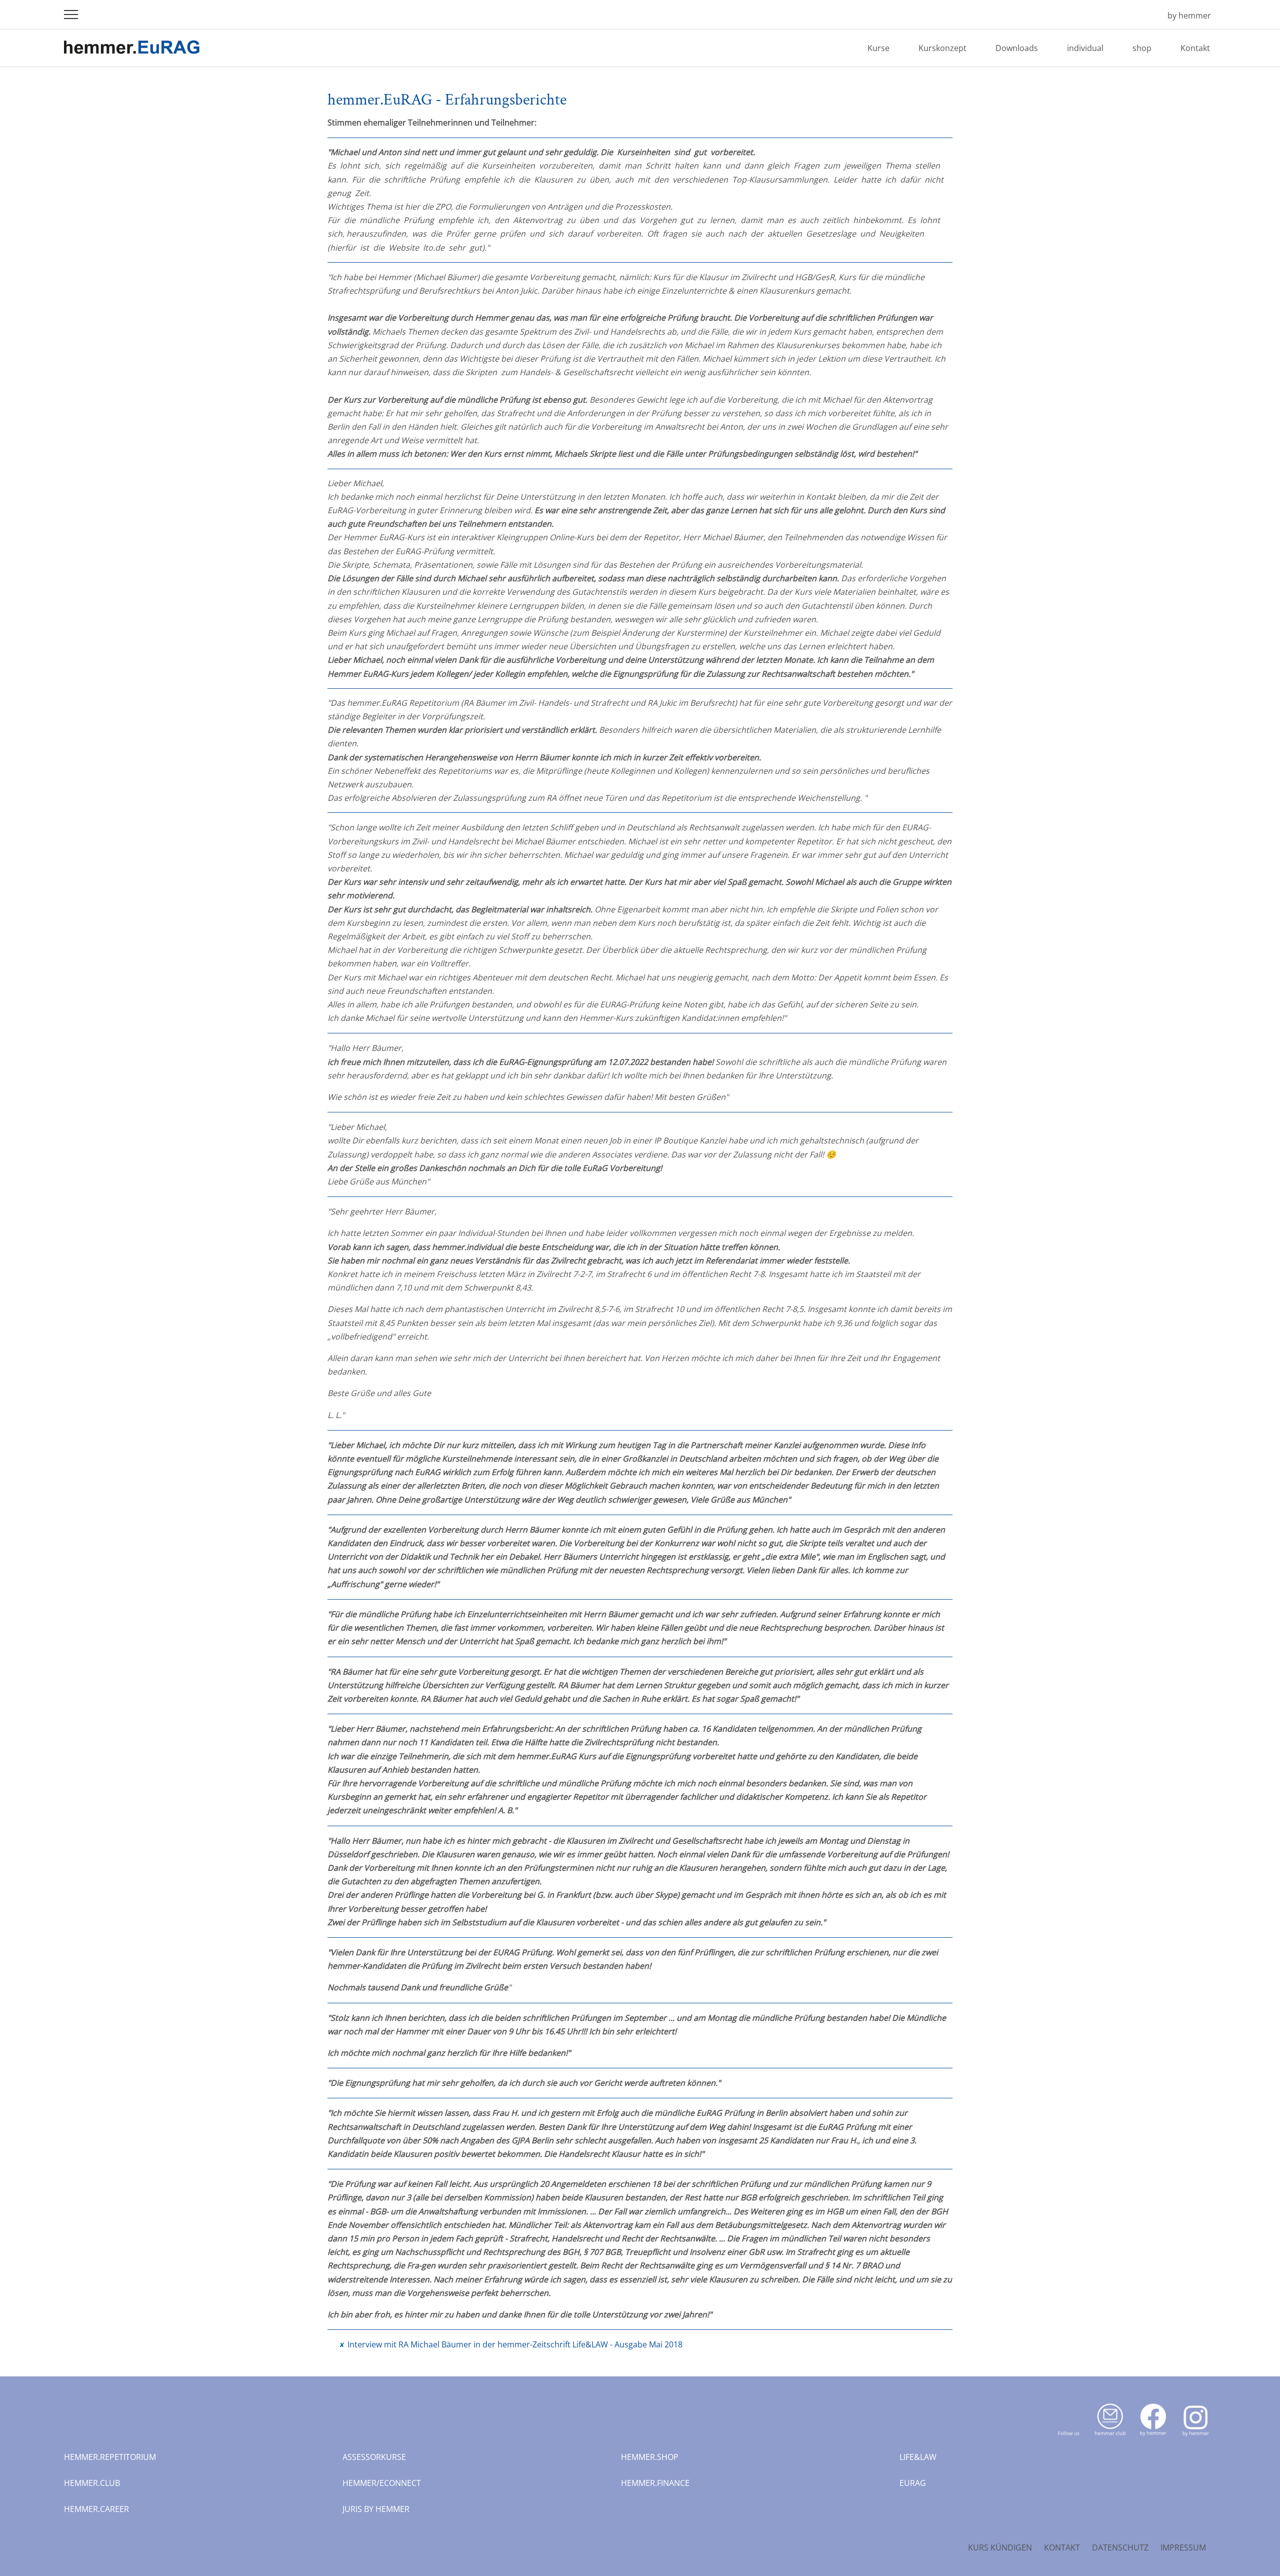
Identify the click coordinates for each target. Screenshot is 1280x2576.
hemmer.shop (650, 2457)
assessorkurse (374, 2457)
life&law (918, 2457)
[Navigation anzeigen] (71, 15)
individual (1085, 48)
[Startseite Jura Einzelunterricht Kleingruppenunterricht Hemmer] (132, 55)
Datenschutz (1120, 2547)
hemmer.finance (655, 2483)
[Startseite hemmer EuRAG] (1145, 16)
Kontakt (1195, 48)
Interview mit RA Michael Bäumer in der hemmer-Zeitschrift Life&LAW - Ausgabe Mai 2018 (515, 2344)
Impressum (1183, 2547)
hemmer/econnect (382, 2483)
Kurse (878, 48)
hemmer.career (96, 2509)
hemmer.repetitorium (110, 2457)
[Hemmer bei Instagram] (1196, 2438)
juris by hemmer (376, 2509)
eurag (913, 2483)
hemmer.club (92, 2483)
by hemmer (1189, 16)
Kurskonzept (942, 48)
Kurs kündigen (1000, 2547)
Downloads (1017, 48)
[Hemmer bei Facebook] (1153, 2438)
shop (1142, 48)
